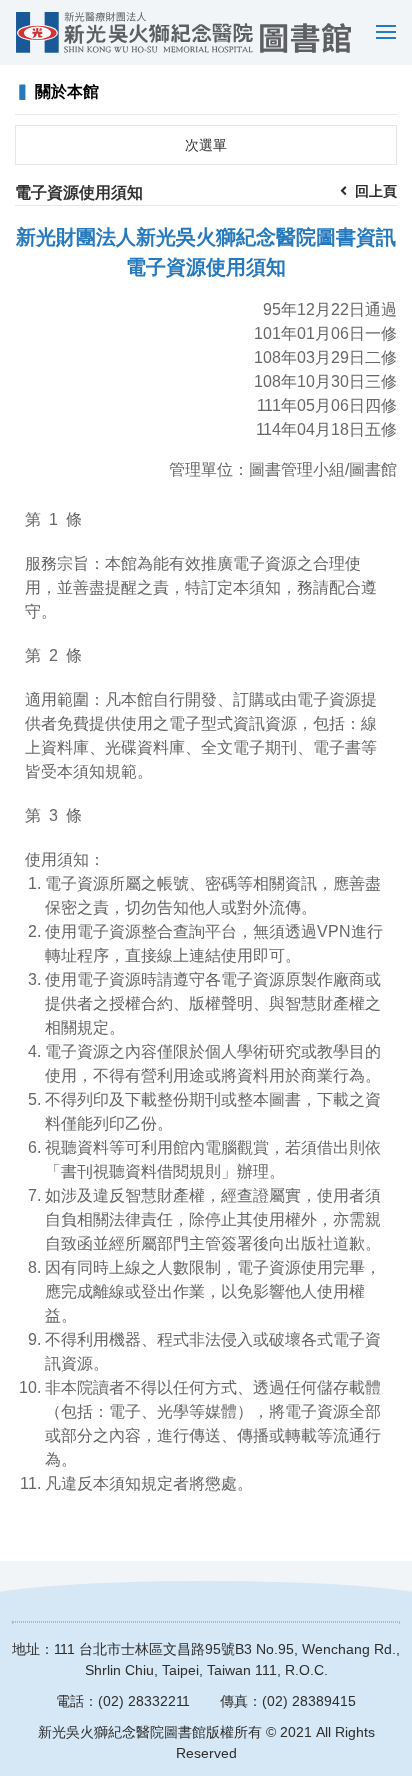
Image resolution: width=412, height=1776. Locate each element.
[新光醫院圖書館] (183, 32)
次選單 (206, 145)
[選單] (381, 32)
